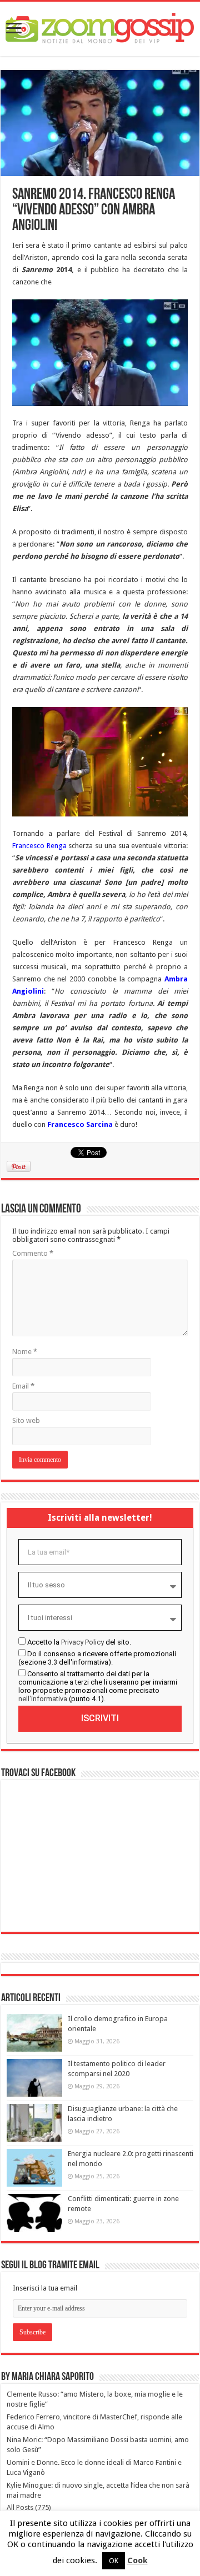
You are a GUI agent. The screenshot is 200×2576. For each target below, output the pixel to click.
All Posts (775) (29, 2507)
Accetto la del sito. (79, 1642)
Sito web (26, 1420)
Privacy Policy (82, 1642)
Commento (33, 1253)
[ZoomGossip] (100, 27)
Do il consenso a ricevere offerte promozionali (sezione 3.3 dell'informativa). (97, 1658)
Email (23, 1386)
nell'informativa (43, 1699)
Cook (137, 2560)
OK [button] (114, 2561)
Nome (25, 1352)
